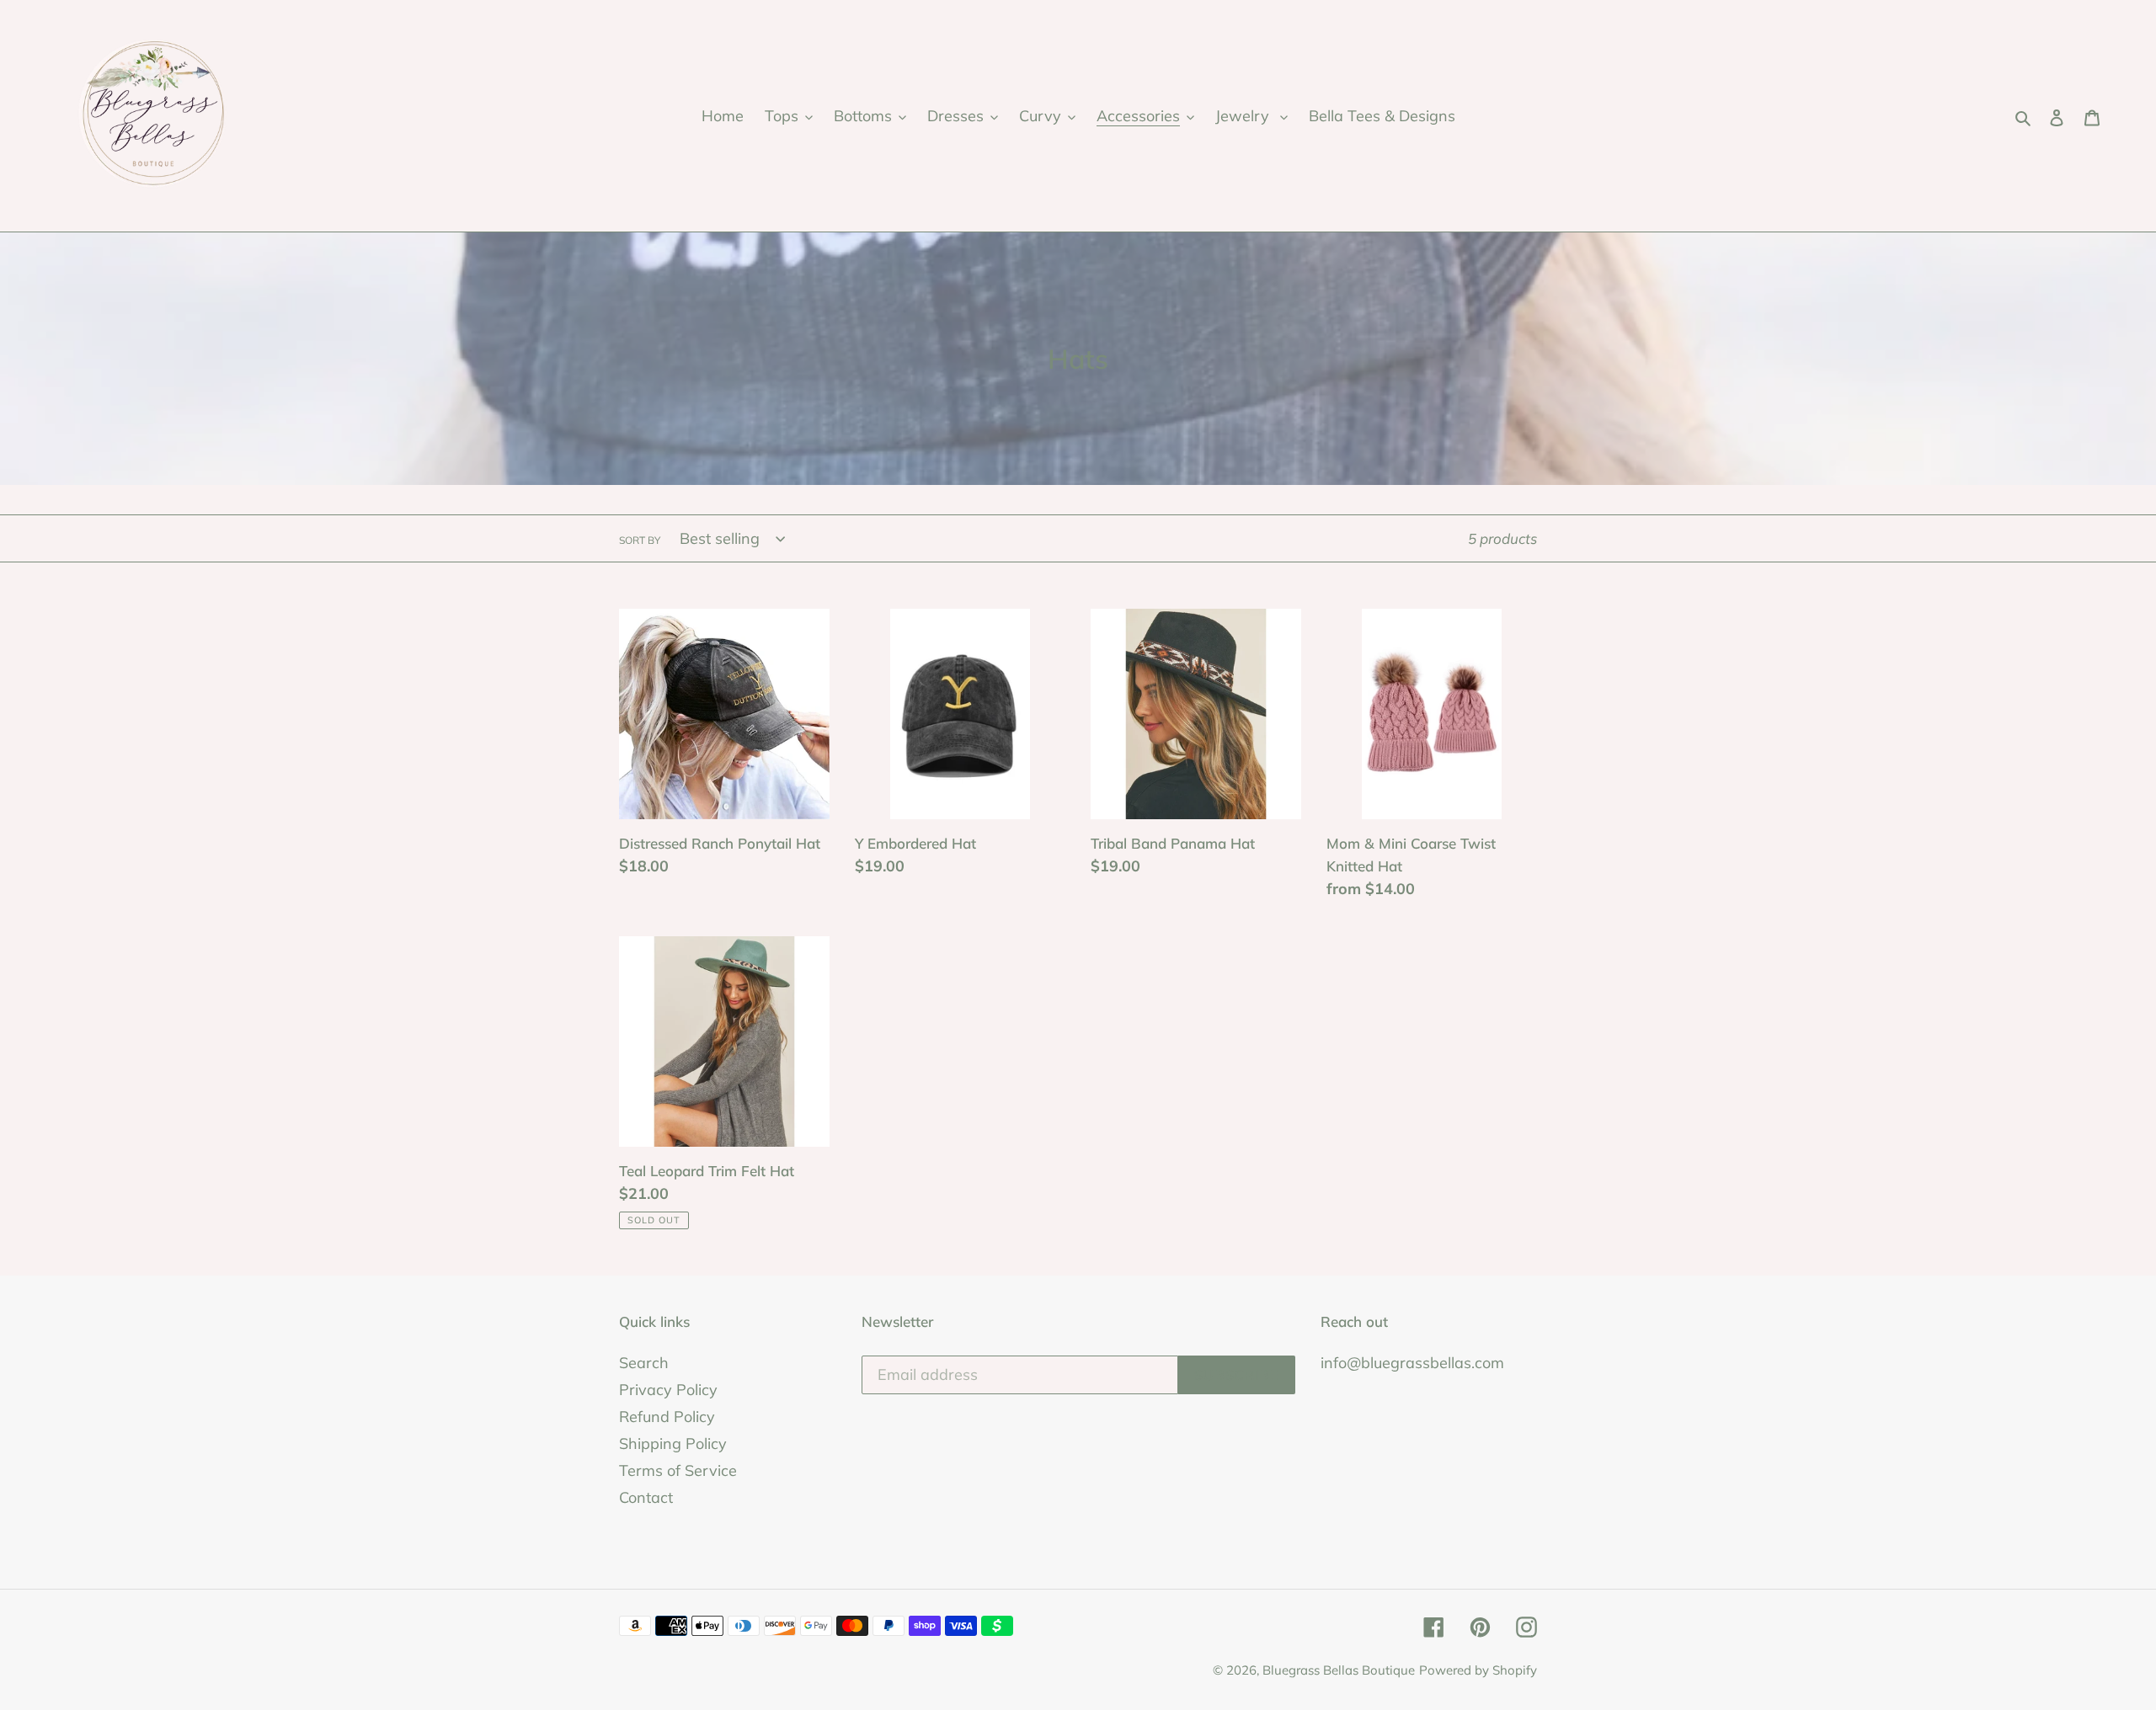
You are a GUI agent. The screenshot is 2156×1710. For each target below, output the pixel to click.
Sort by (640, 540)
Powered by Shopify (1478, 1670)
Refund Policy (667, 1417)
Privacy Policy (668, 1390)
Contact (646, 1497)
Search (644, 1363)
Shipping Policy (673, 1444)
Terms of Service (678, 1470)
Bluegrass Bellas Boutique (1339, 1670)
